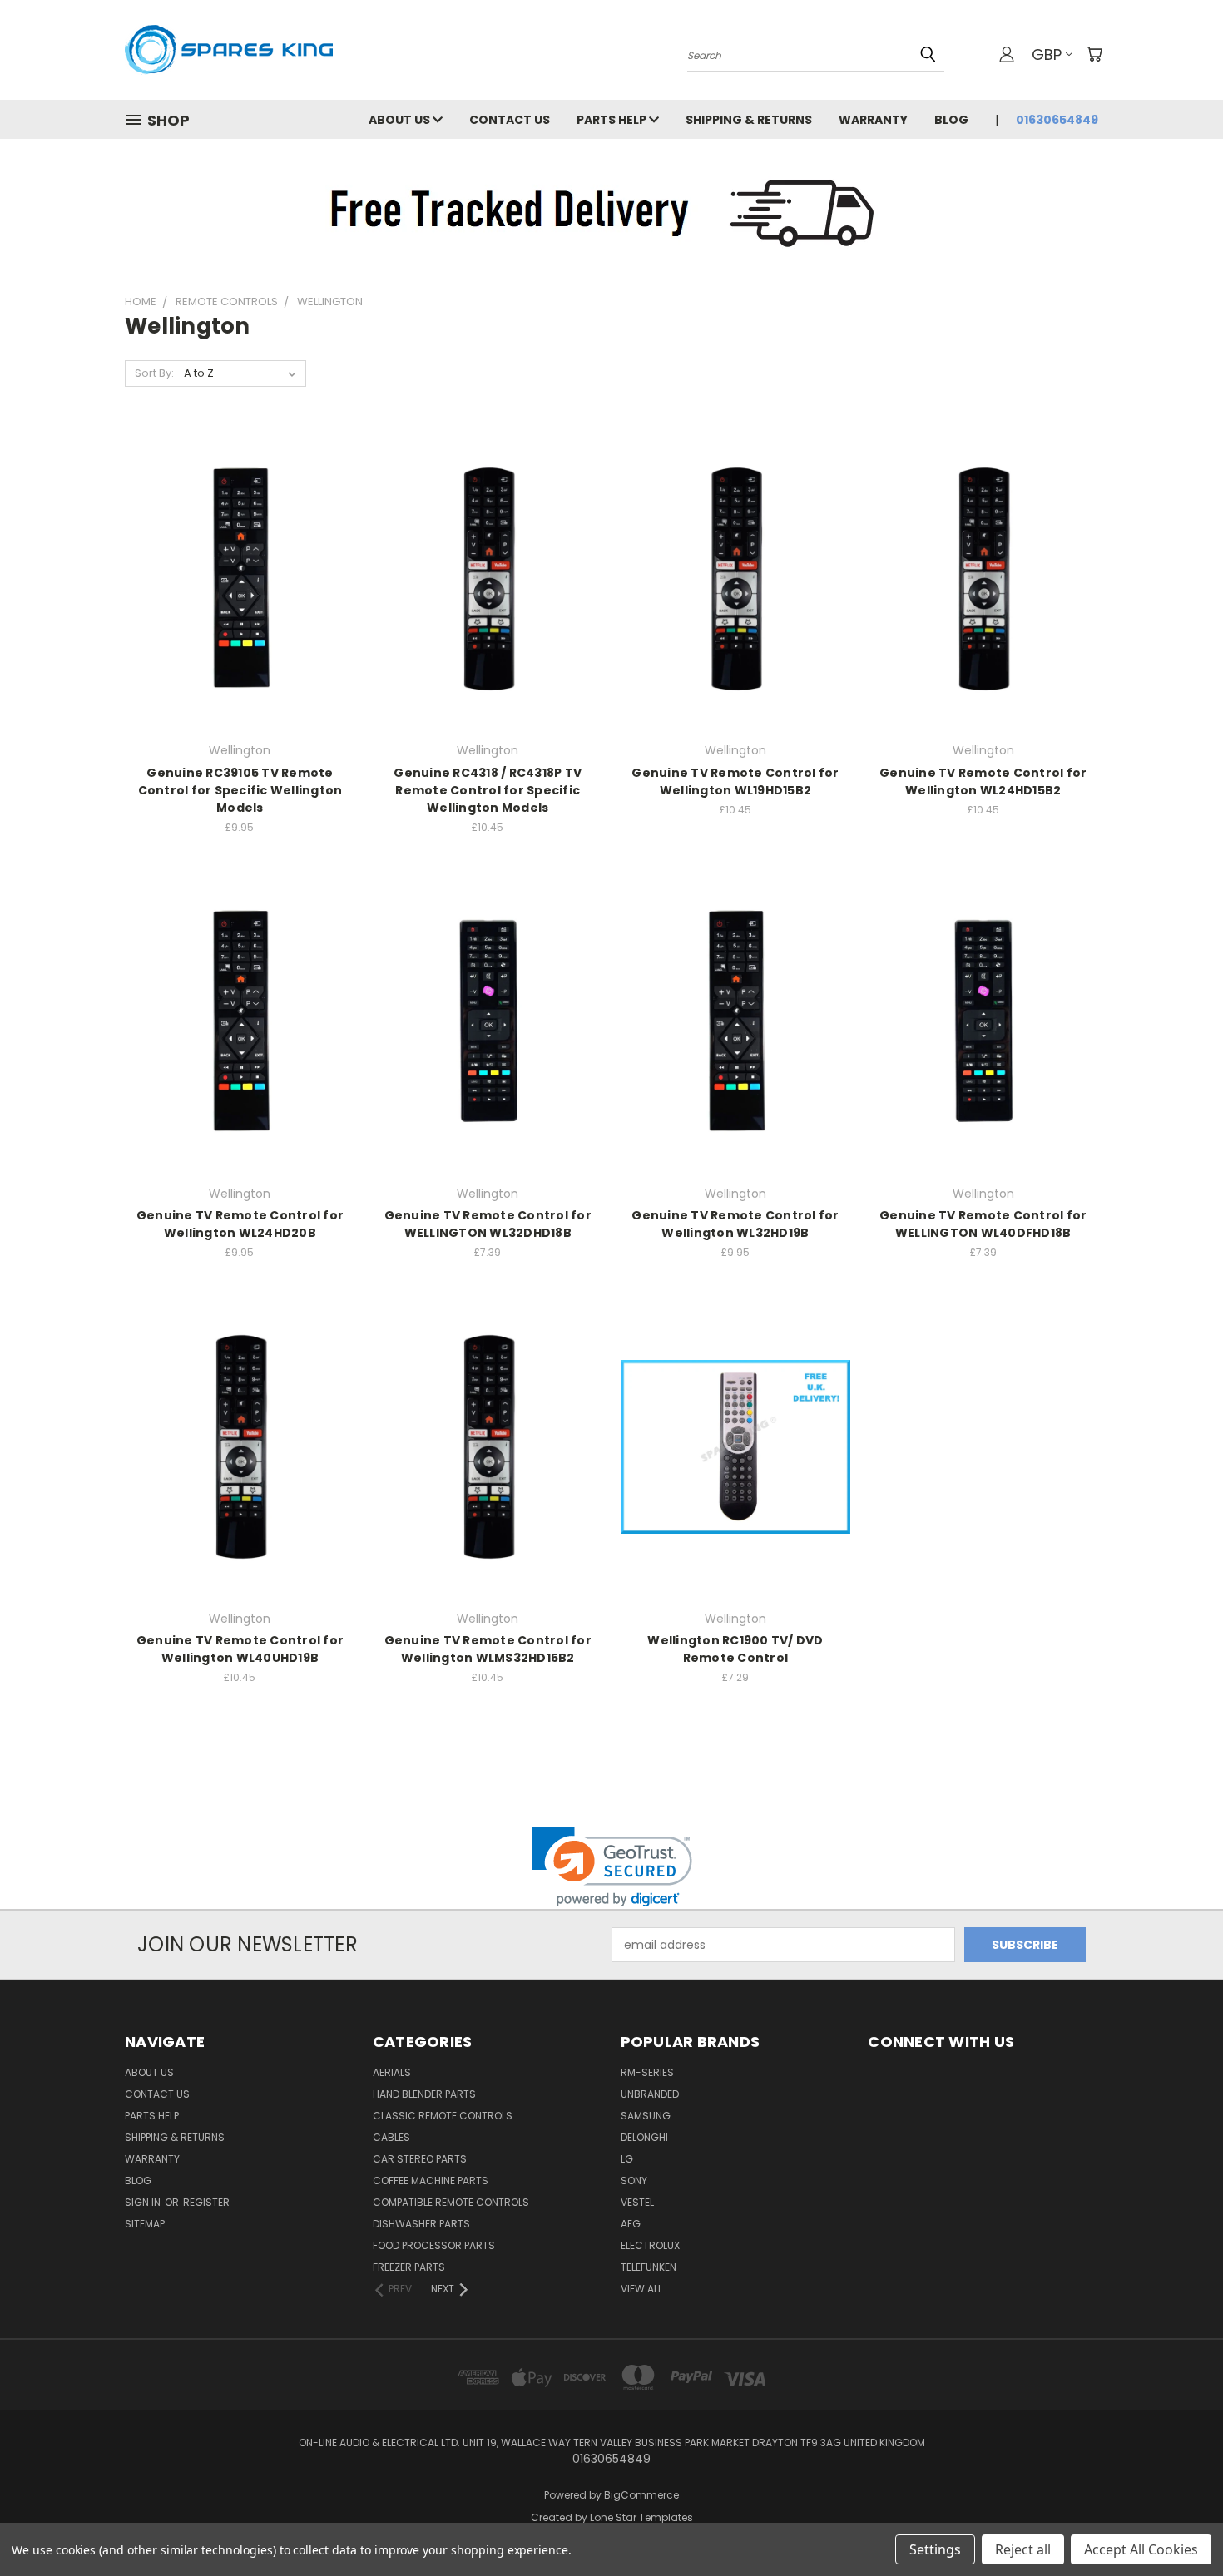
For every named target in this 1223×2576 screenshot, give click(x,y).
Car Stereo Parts (420, 2159)
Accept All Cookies (1141, 2549)
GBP (1047, 54)
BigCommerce (641, 2495)
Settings (935, 2549)
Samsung (646, 2116)
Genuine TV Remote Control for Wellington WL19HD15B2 (735, 781)
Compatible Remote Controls (451, 2202)
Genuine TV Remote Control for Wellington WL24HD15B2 (983, 781)
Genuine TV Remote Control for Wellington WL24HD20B (240, 1224)
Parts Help (613, 120)
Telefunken (649, 2267)
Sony (634, 2180)
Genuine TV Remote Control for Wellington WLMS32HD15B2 (488, 1649)
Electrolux (650, 2245)
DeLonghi (644, 2137)
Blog (951, 120)
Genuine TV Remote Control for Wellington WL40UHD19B (240, 1649)
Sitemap (145, 2224)
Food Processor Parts (434, 2245)
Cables (391, 2137)
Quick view (240, 544)
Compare (234, 577)
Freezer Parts (409, 2267)
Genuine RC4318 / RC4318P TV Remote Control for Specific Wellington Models (488, 790)
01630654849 (1057, 120)
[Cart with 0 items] (1094, 54)
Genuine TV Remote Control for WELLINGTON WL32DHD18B (488, 1224)
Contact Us (510, 120)
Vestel (637, 2202)
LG (627, 2159)
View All (641, 2289)
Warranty (873, 120)
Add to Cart (240, 608)
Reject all (1023, 2549)
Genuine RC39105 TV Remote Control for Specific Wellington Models (240, 790)
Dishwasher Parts (421, 2224)
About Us (401, 120)
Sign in (144, 2202)
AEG (631, 2224)
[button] (612, 1867)
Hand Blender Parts (424, 2094)
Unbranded (650, 2094)
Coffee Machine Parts (431, 2180)
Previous (1179, 2524)
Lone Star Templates (641, 2517)
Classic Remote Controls (443, 2116)
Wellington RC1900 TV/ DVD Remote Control (735, 1649)
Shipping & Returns (749, 120)
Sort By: (154, 373)
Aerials (392, 2072)
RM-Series (647, 2072)
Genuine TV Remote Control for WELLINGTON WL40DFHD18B (983, 1224)
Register (206, 2202)
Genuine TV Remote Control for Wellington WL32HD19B (735, 1224)
